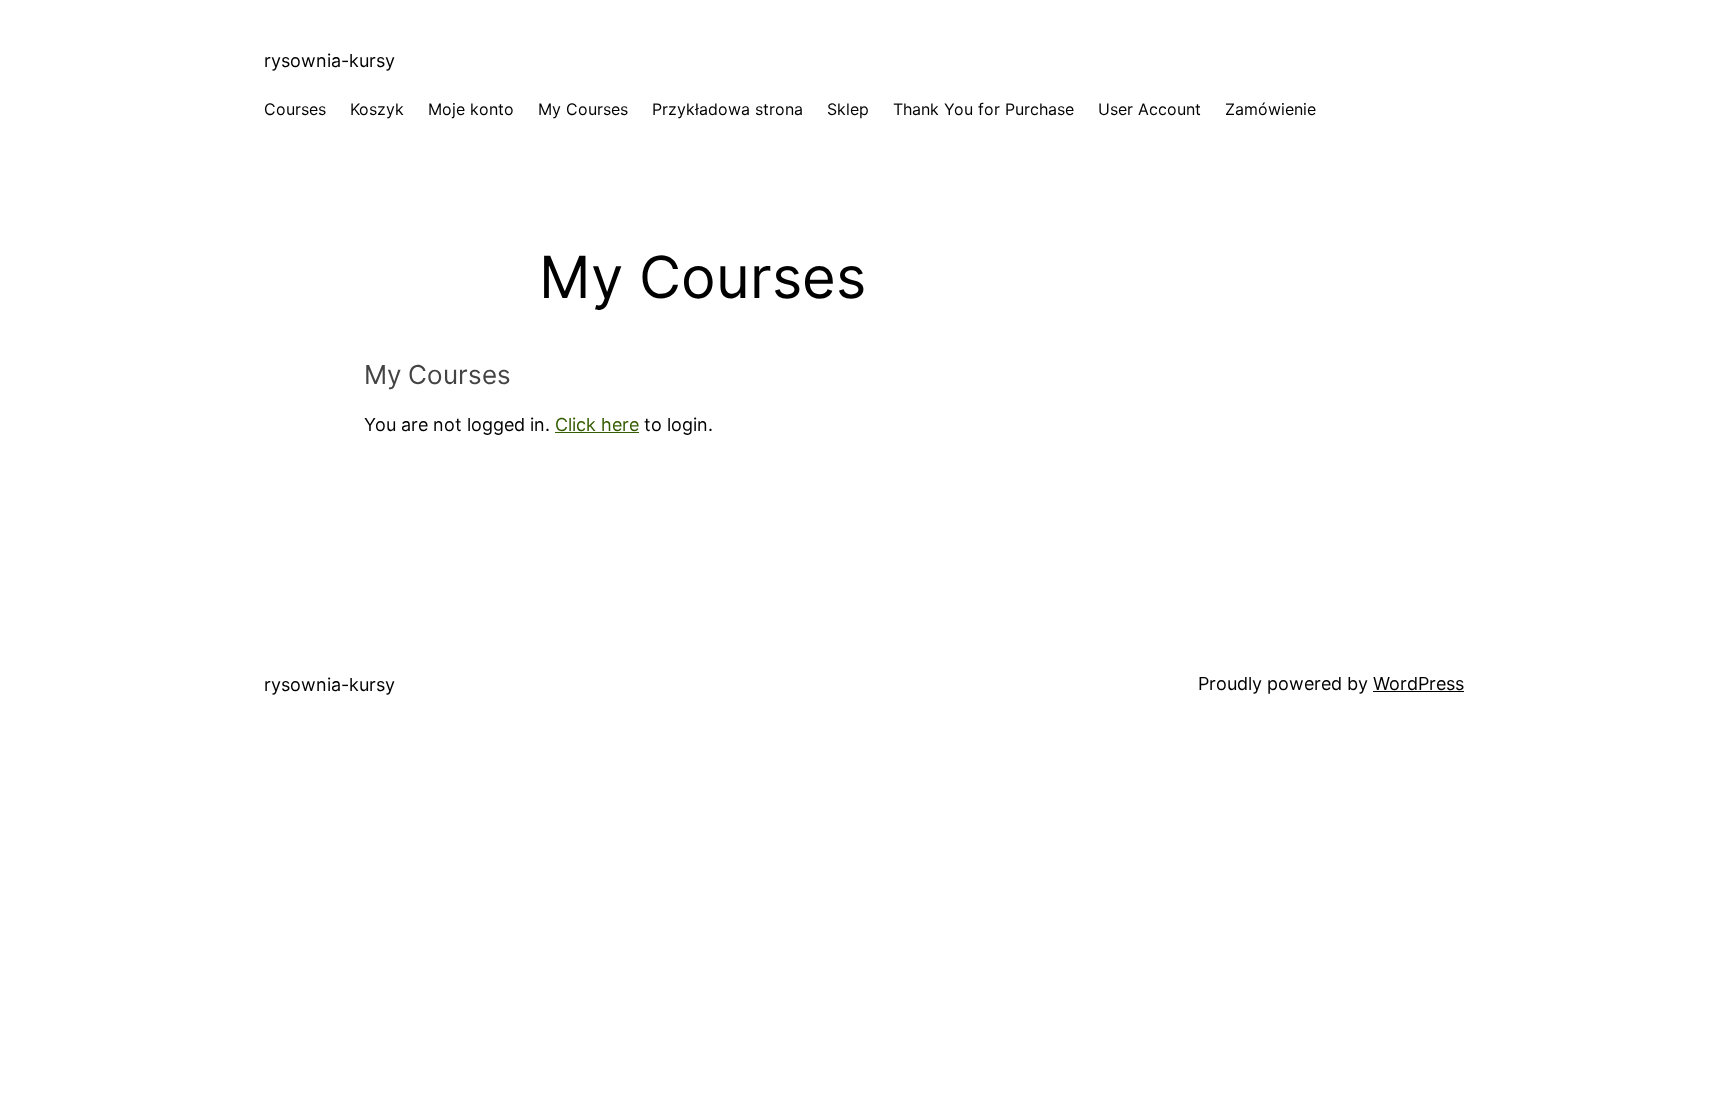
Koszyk (377, 109)
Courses (295, 109)
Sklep (848, 109)
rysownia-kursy (329, 60)
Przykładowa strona (727, 109)
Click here (597, 424)
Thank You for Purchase (983, 109)
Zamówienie (1270, 109)
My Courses (583, 109)
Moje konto (471, 109)
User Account (1149, 109)
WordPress (1418, 683)
